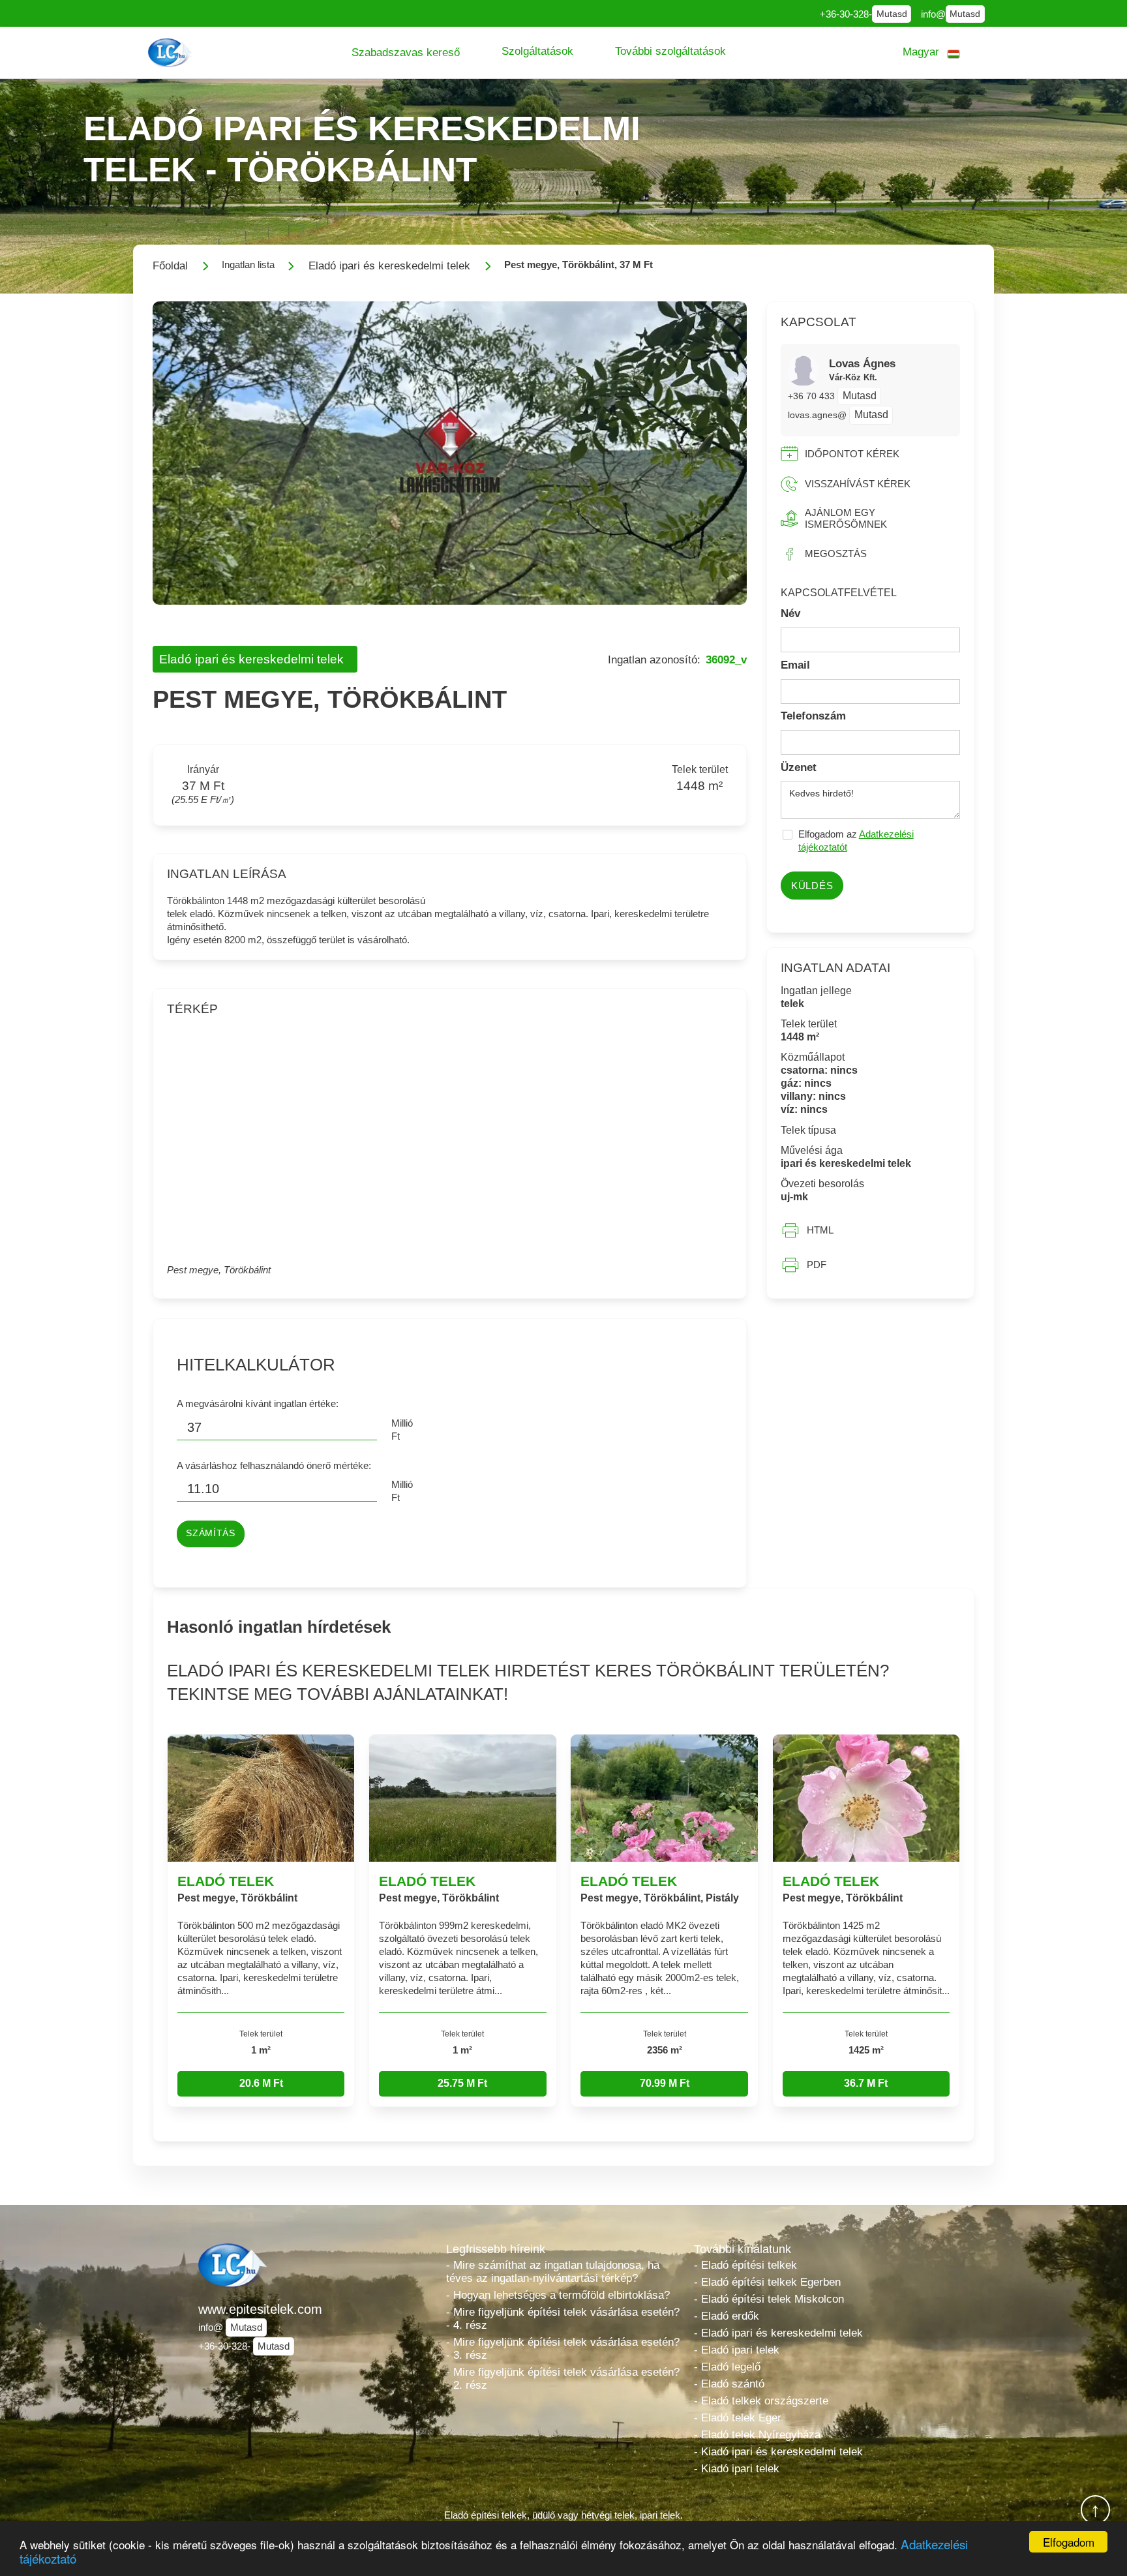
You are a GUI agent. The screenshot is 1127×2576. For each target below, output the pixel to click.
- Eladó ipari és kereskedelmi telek (778, 2333)
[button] (406, 53)
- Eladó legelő (727, 2367)
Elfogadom (1069, 2542)
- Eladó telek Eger (738, 2418)
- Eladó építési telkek (745, 2265)
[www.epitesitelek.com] (172, 53)
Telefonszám (813, 716)
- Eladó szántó (729, 2384)
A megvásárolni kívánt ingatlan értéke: (258, 1403)
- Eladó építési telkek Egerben (767, 2282)
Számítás (210, 1533)
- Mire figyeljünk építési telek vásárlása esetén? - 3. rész (563, 2349)
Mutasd (892, 14)
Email (795, 665)
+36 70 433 (813, 396)
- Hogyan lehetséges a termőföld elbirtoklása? (558, 2295)
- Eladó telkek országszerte (761, 2401)
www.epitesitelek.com (260, 2309)
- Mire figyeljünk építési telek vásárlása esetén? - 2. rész (563, 2379)
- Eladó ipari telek (737, 2350)
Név (790, 614)
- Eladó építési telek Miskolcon (769, 2299)
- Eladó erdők (727, 2316)
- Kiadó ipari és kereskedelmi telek (778, 2452)
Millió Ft (402, 1430)
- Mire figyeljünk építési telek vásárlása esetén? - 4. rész (563, 2319)
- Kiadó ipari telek (737, 2469)
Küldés (812, 886)
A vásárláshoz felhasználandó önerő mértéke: (274, 1465)
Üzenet (799, 767)
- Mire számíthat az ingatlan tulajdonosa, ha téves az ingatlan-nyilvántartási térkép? (553, 2272)
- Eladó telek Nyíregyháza (757, 2435)
